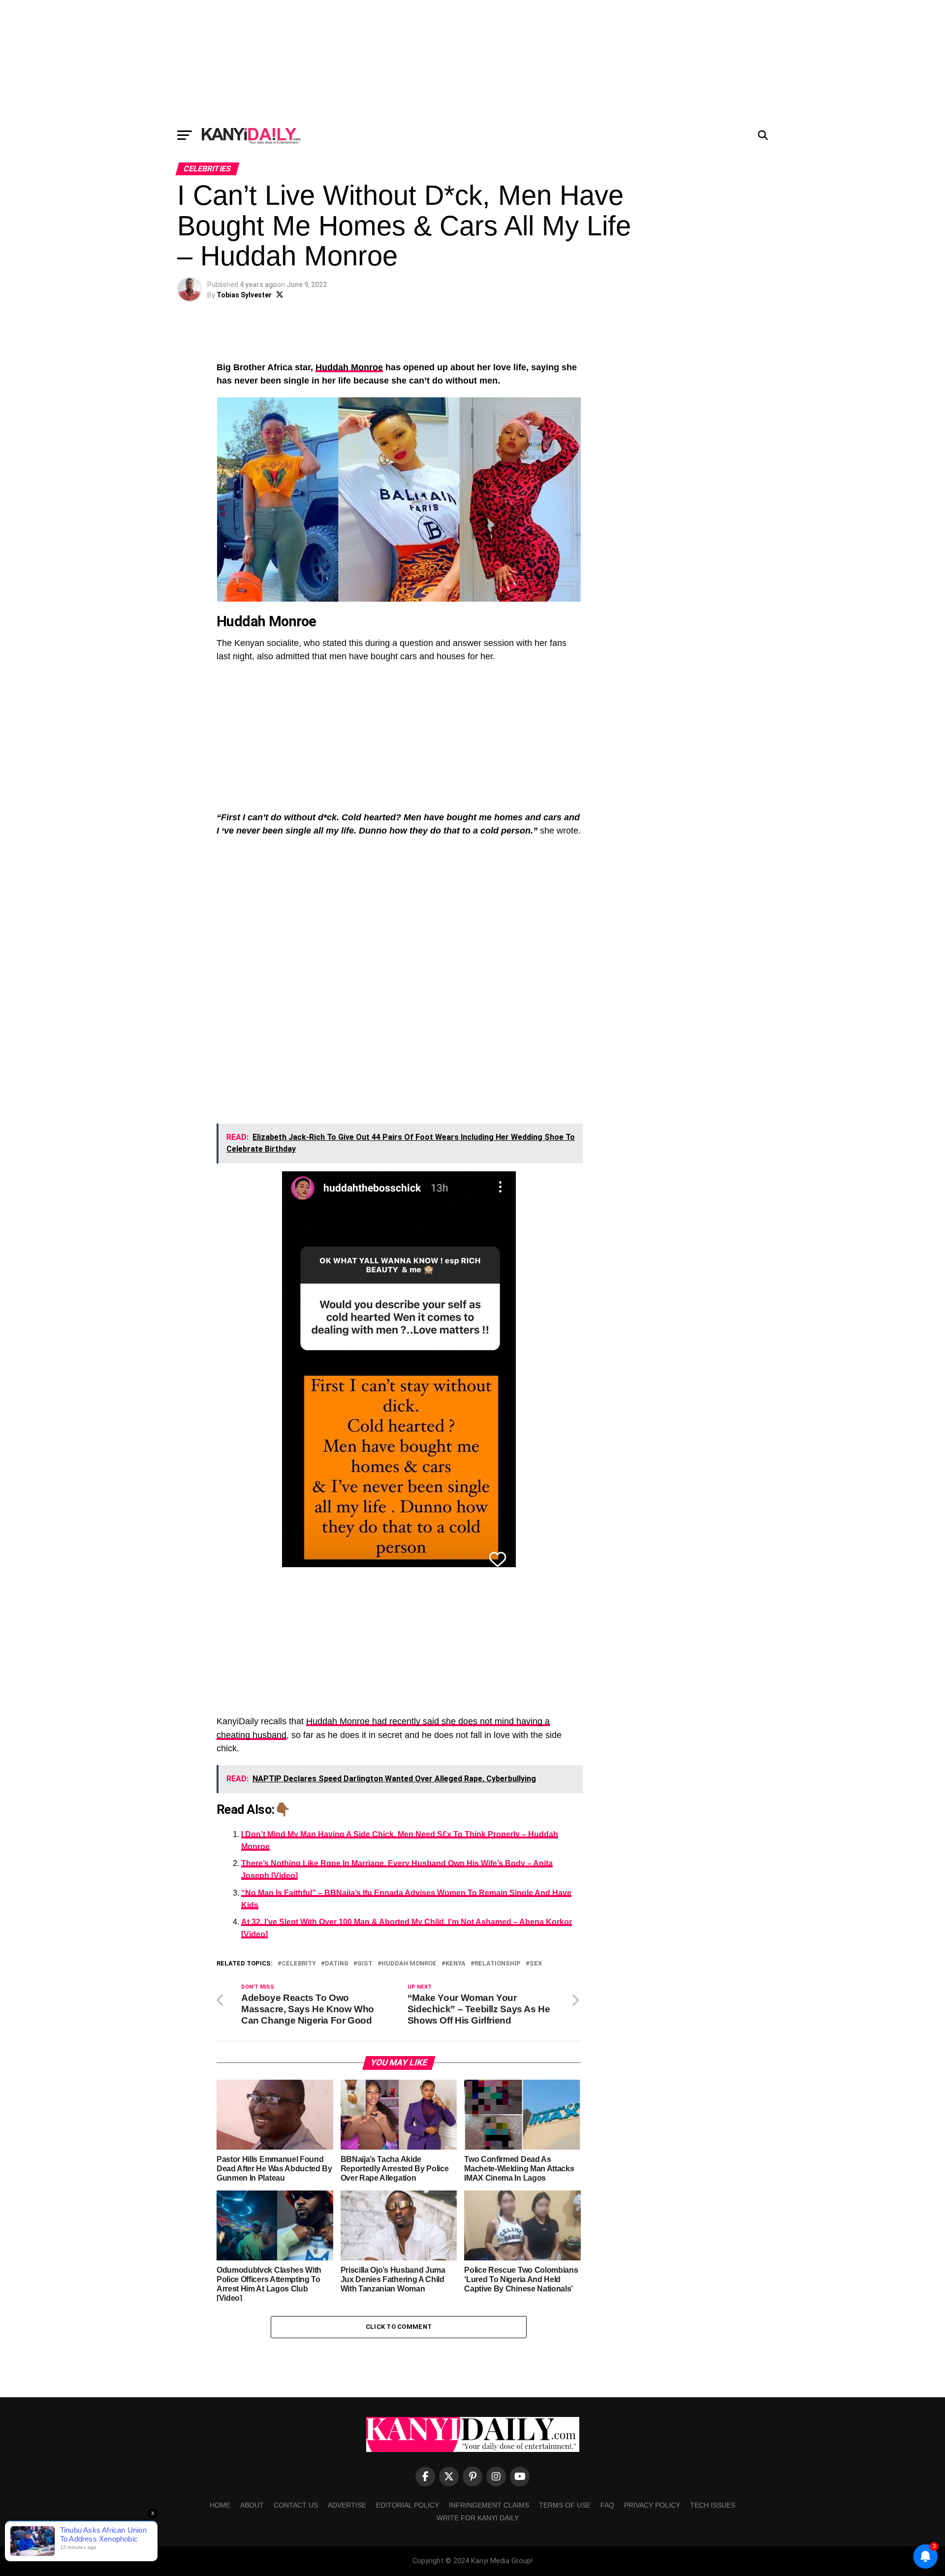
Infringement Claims (489, 2505)
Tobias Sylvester (244, 295)
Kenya (456, 1964)
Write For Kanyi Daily (478, 2518)
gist (365, 1964)
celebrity (299, 1964)
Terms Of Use (565, 2505)
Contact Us (296, 2505)
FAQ (607, 2505)
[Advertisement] (472, 62)
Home (220, 2505)
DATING (337, 1964)
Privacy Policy (652, 2505)
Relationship (498, 1964)
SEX (536, 1964)
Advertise (347, 2505)
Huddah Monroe (349, 367)
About (252, 2505)
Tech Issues (713, 2505)
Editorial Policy (408, 2505)
